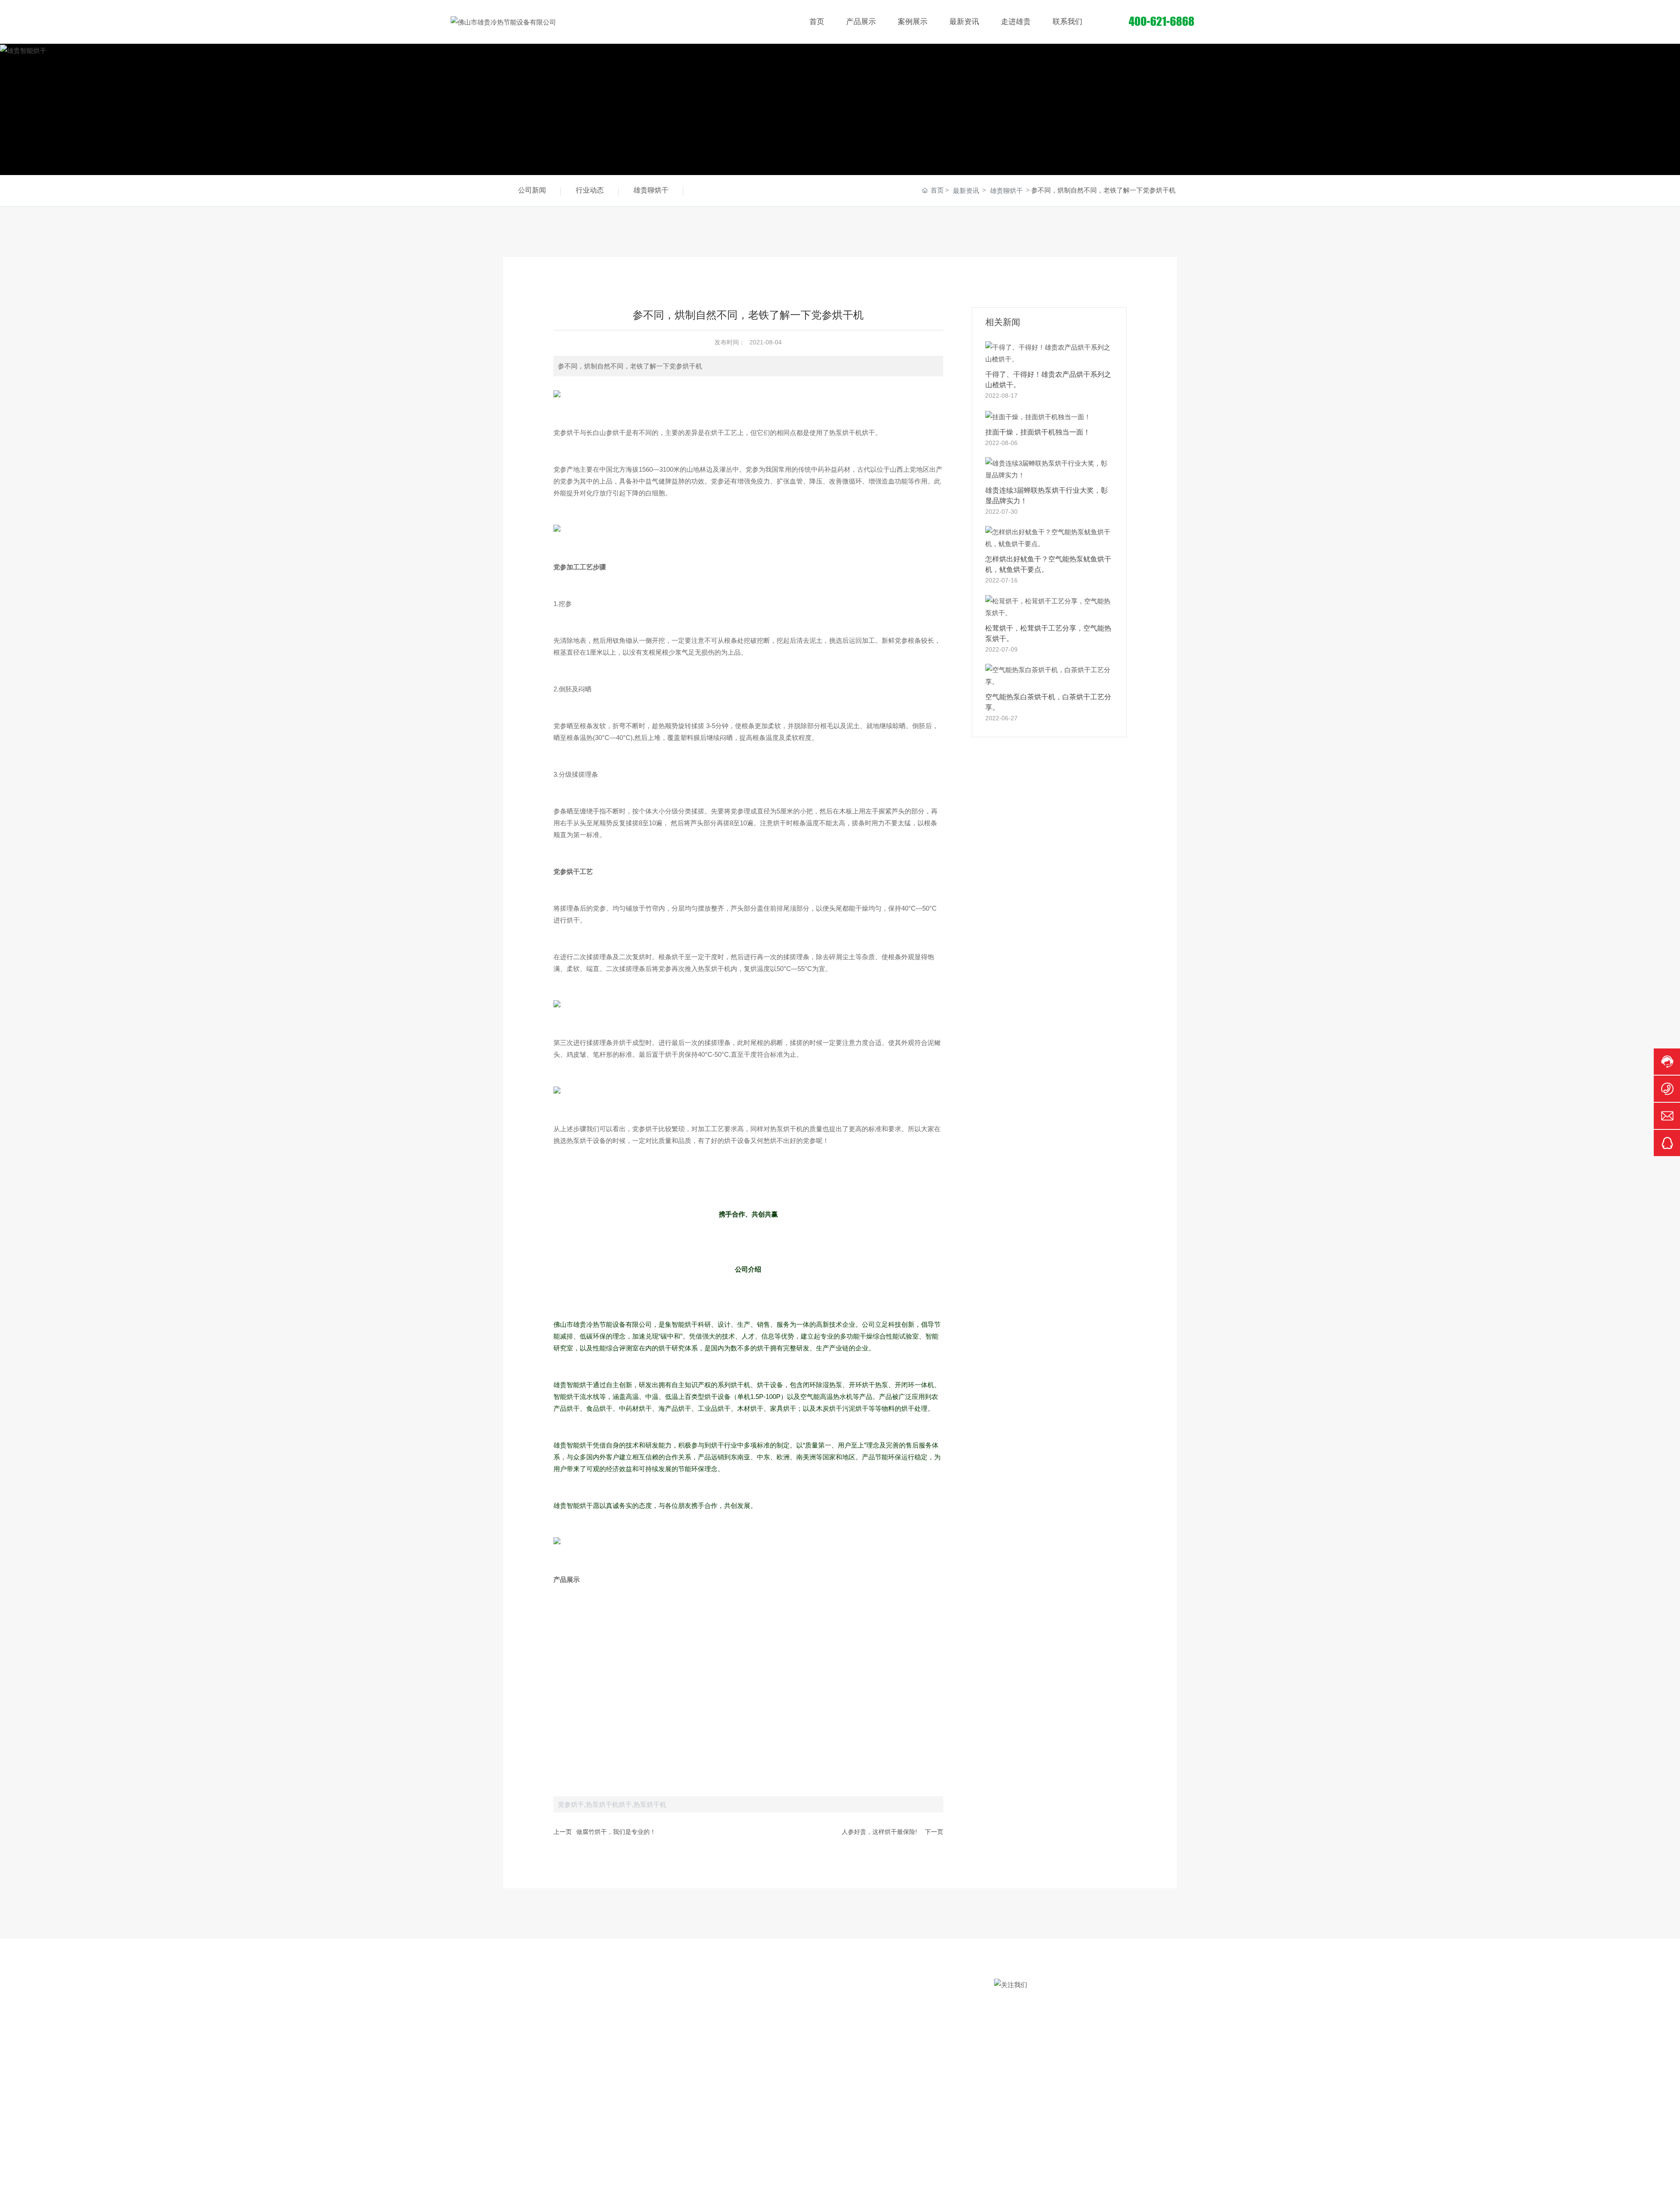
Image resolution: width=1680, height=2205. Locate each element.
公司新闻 (532, 190)
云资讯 (803, 2184)
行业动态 (590, 190)
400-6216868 (1043, 2017)
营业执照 (750, 2184)
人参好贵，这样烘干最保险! (879, 1832)
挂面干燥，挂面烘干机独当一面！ (1038, 432)
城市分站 (778, 2184)
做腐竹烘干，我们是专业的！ (616, 1832)
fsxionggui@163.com (1054, 2047)
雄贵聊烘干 (651, 190)
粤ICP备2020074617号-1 (1103, 2184)
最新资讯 (966, 191)
